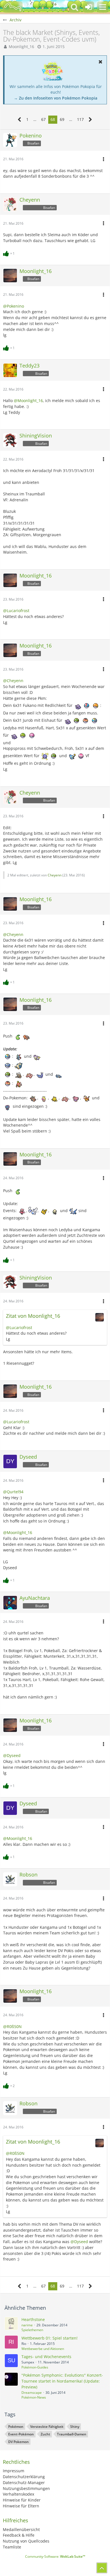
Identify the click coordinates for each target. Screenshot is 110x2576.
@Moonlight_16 (28, 401)
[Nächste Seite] (90, 120)
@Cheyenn (13, 681)
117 (80, 119)
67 (43, 119)
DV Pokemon (18, 2442)
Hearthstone (33, 2319)
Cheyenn (55, 875)
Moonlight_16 (21, 47)
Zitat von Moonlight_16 (33, 1316)
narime (27, 2325)
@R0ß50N (12, 2026)
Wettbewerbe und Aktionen (43, 2349)
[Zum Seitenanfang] (102, 2568)
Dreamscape (32, 2393)
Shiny (75, 2427)
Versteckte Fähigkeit (47, 2427)
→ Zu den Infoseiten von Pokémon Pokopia (56, 98)
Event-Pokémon (21, 2434)
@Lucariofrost (16, 611)
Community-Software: (55, 2556)
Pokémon (16, 2427)
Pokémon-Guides (35, 2367)
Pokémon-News (34, 2397)
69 (62, 119)
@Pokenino (14, 306)
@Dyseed (12, 1755)
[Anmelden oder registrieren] (89, 7)
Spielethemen (32, 2330)
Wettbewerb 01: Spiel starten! (49, 2338)
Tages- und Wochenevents (46, 2357)
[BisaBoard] (13, 7)
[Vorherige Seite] (20, 120)
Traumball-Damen (72, 2434)
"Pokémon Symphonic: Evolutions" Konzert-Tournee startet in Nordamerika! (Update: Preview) (62, 2381)
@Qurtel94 (13, 1492)
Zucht (45, 2434)
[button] (103, 7)
